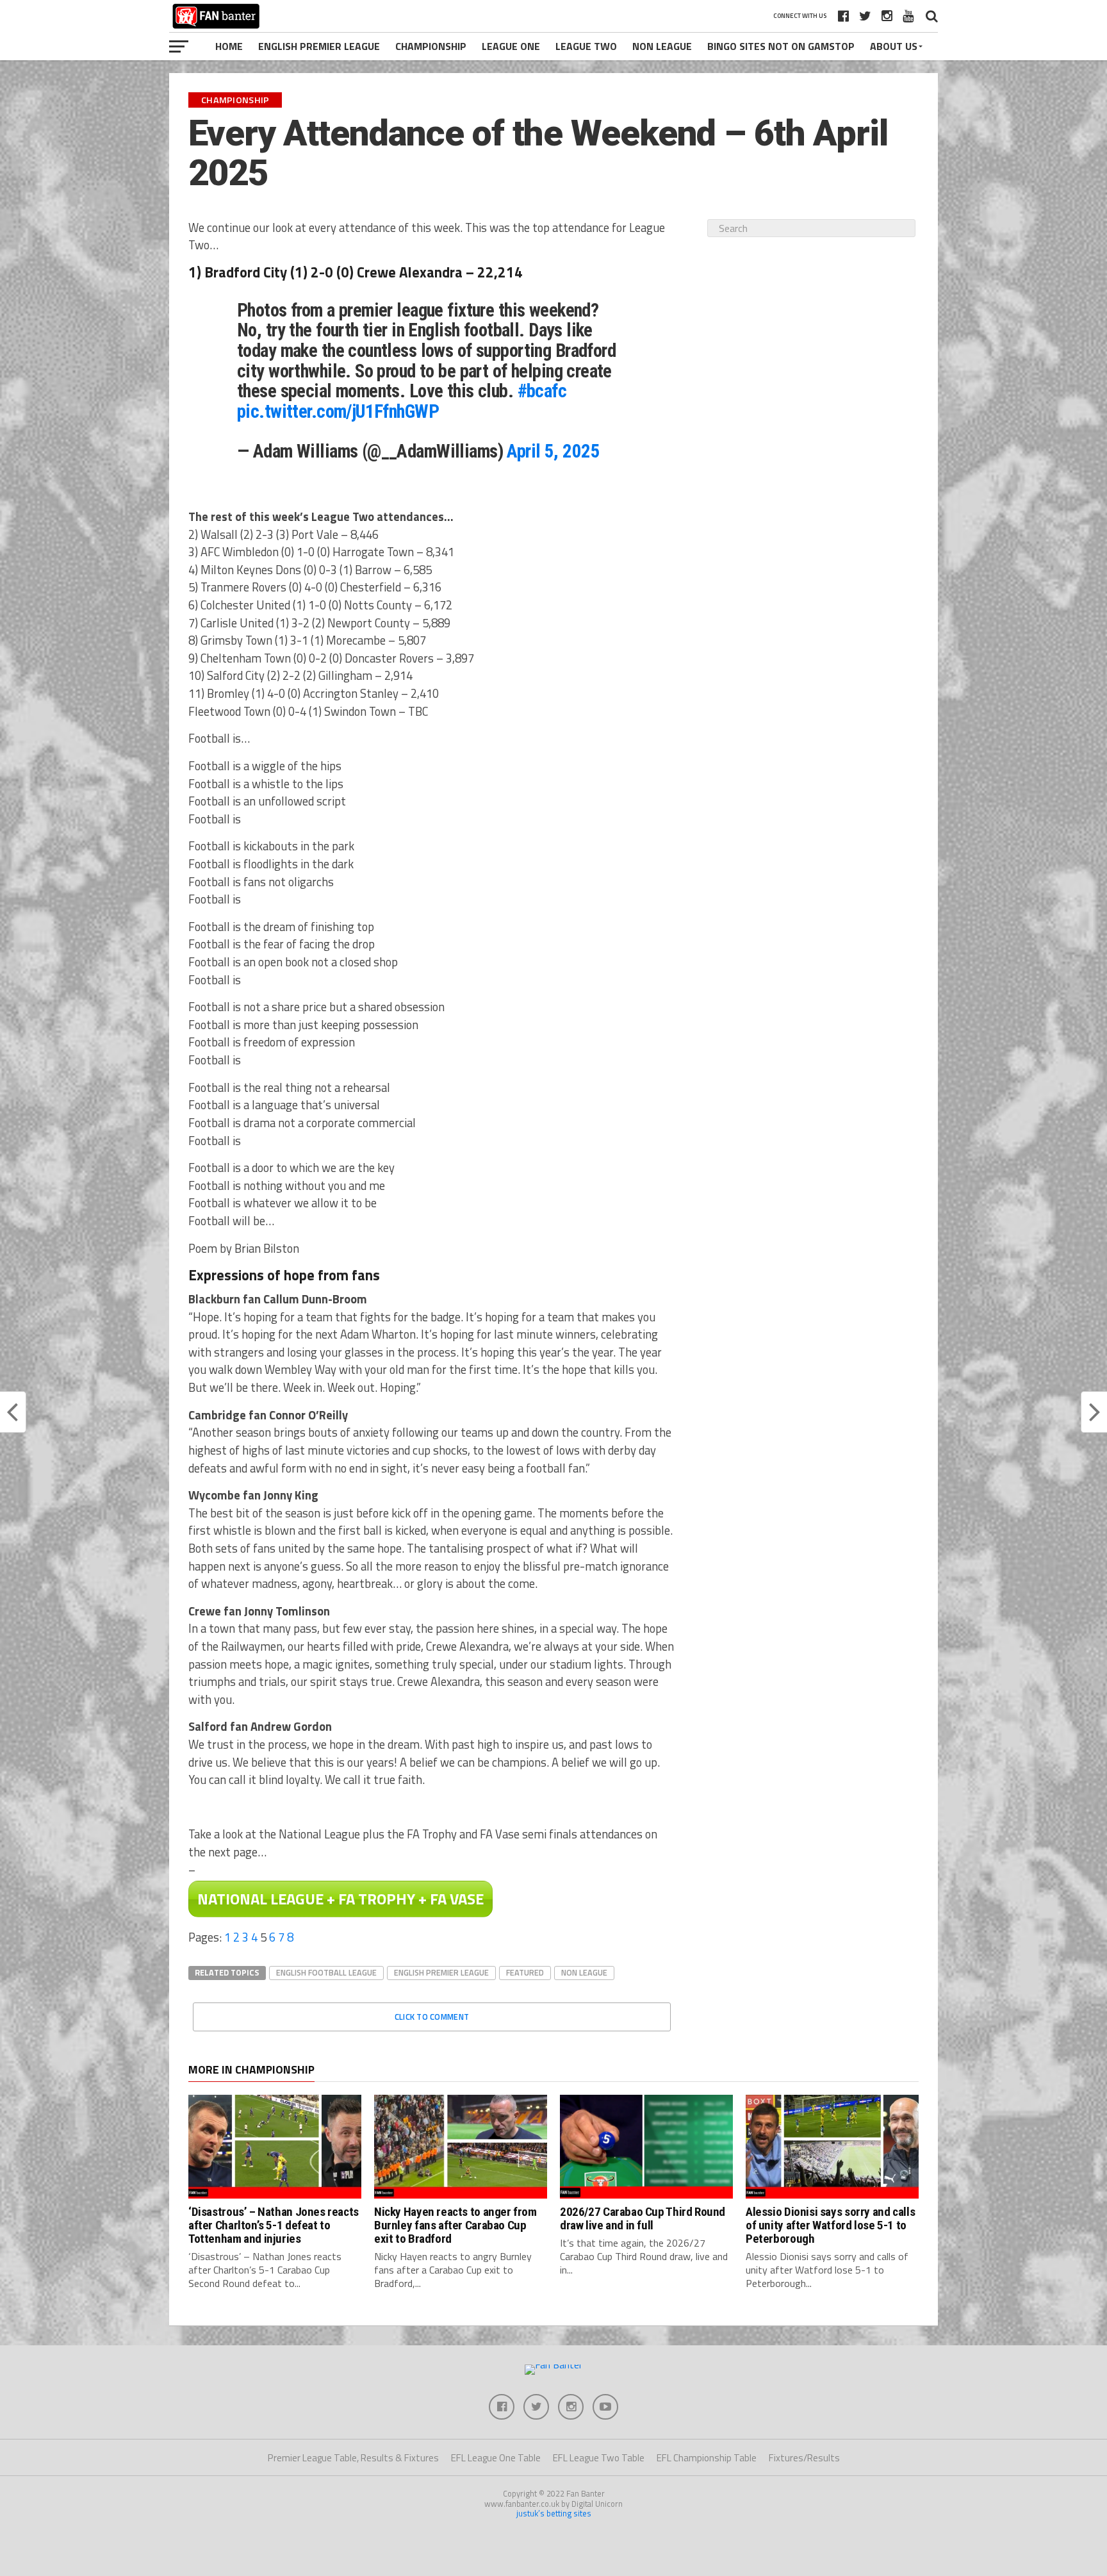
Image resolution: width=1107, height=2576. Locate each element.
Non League (662, 46)
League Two (586, 46)
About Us (894, 46)
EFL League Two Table (599, 2458)
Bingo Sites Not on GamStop (781, 46)
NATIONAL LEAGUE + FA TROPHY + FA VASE (340, 1899)
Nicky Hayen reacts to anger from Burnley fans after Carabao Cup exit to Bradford (455, 2225)
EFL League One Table (496, 2458)
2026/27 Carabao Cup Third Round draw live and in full (643, 2218)
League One (511, 46)
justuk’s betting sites (554, 2513)
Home (229, 46)
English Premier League (319, 46)
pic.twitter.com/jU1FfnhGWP (338, 411)
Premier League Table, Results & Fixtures (353, 2458)
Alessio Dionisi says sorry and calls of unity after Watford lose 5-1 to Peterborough (830, 2225)
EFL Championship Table (707, 2458)
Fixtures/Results (804, 2458)
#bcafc (542, 391)
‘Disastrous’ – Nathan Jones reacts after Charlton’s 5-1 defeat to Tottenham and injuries (274, 2225)
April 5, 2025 (553, 451)
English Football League (326, 1972)
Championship (431, 46)
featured (525, 1972)
